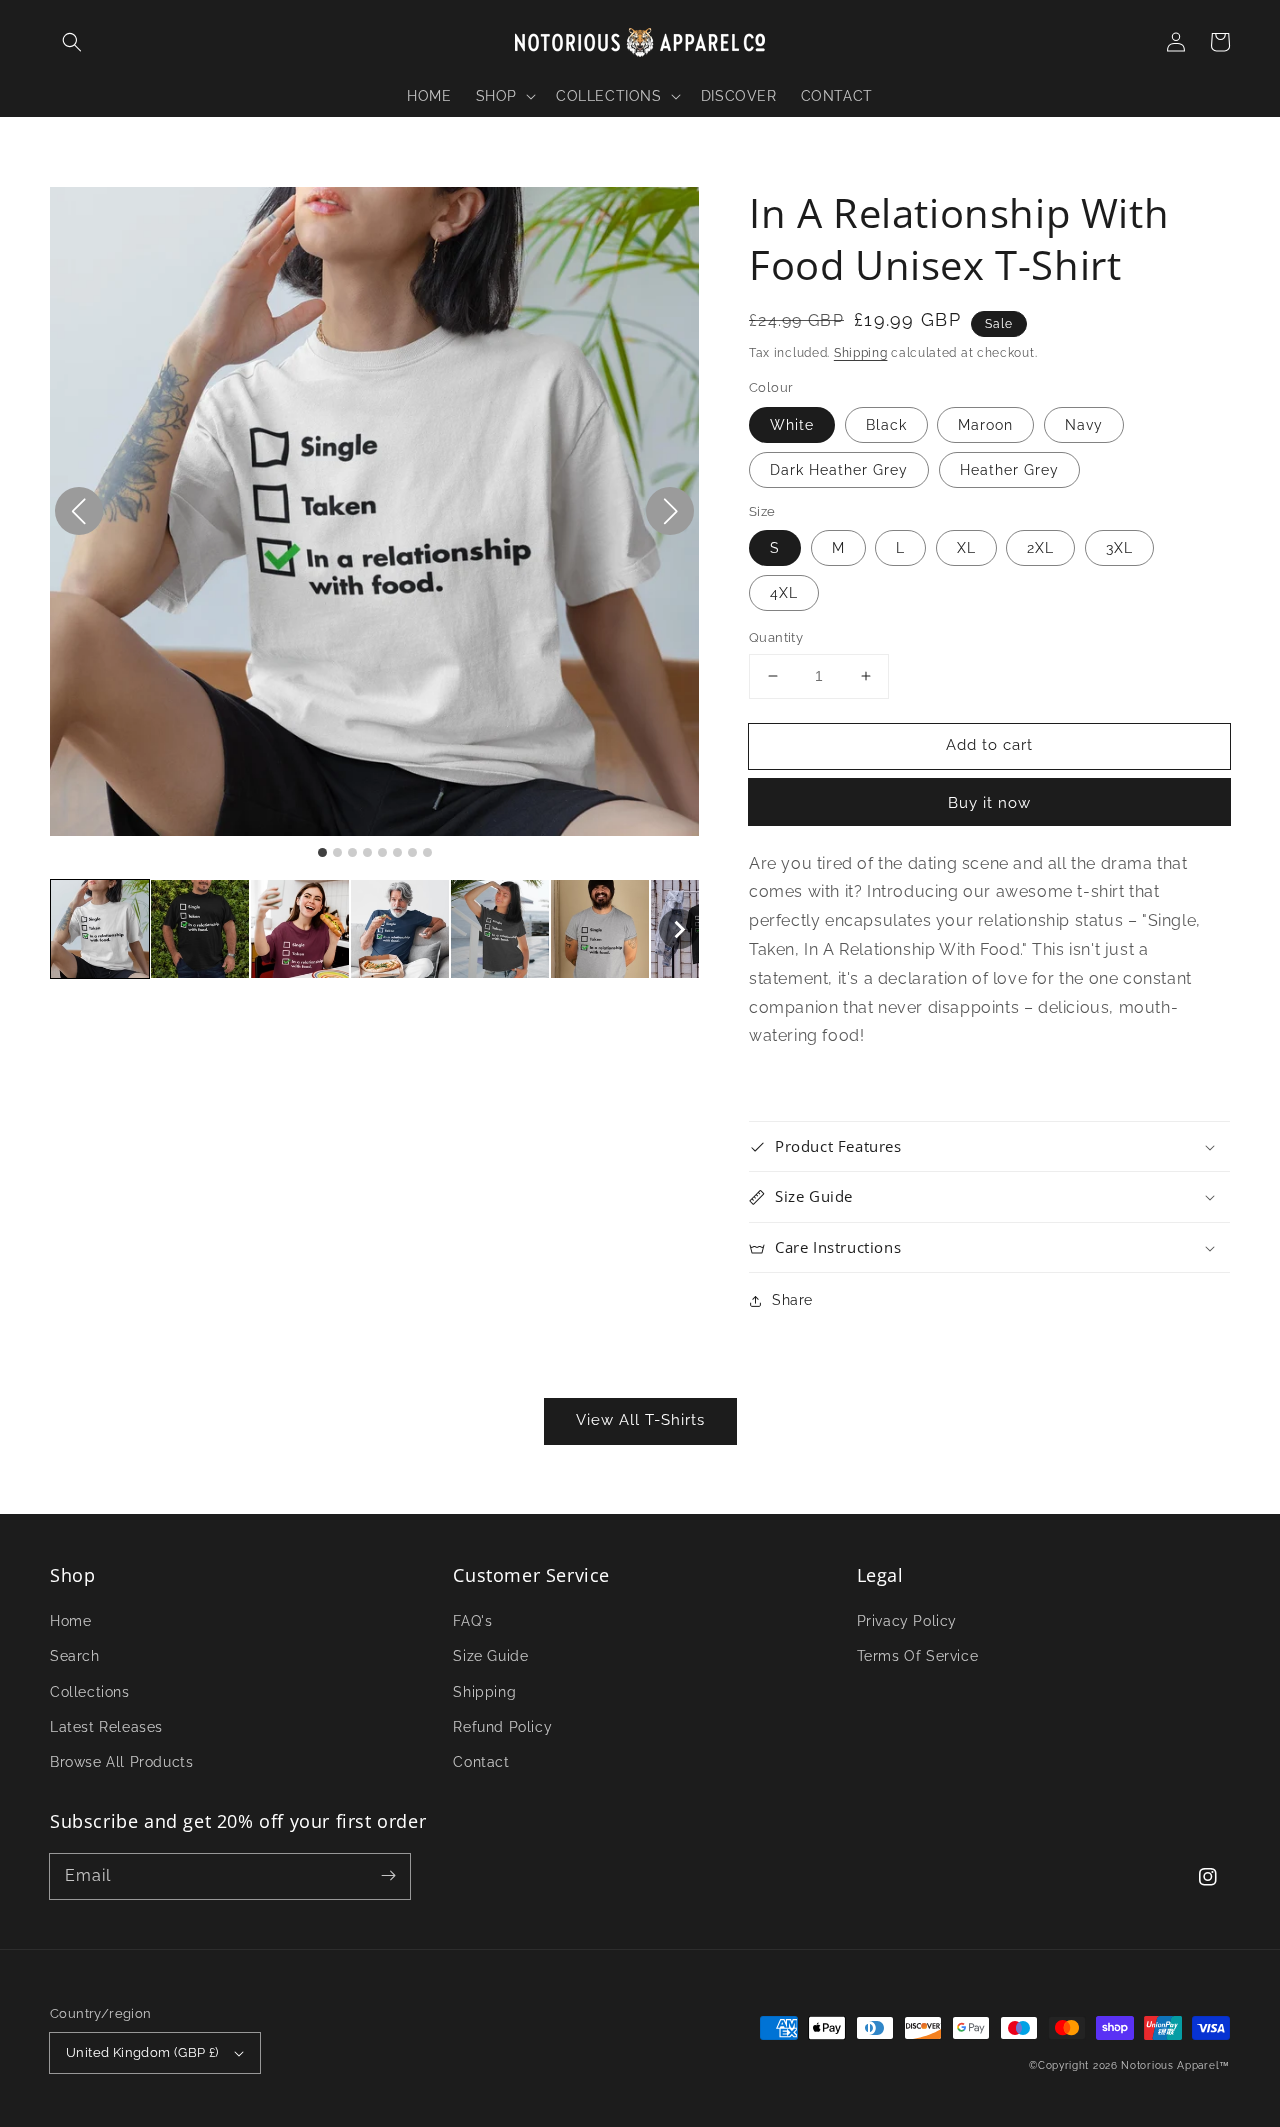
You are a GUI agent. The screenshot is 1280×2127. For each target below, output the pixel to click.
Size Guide (490, 1656)
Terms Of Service (918, 1656)
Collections (90, 1692)
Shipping (861, 353)
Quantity (776, 637)
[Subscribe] (388, 1876)
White (792, 425)
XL (966, 548)
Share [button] (792, 1300)
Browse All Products (121, 1762)
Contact (481, 1762)
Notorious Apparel (1170, 2065)
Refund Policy (502, 1727)
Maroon (985, 425)
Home (70, 1621)
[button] (72, 42)
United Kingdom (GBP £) (142, 2052)
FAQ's (472, 1621)
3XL (1119, 548)
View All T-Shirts (640, 1420)
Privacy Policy (907, 1621)
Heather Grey (1009, 470)
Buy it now (989, 803)
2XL (1040, 548)
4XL (784, 593)
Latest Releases (106, 1727)
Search (75, 1656)
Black (886, 425)
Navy (1084, 425)
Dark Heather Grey (839, 470)
